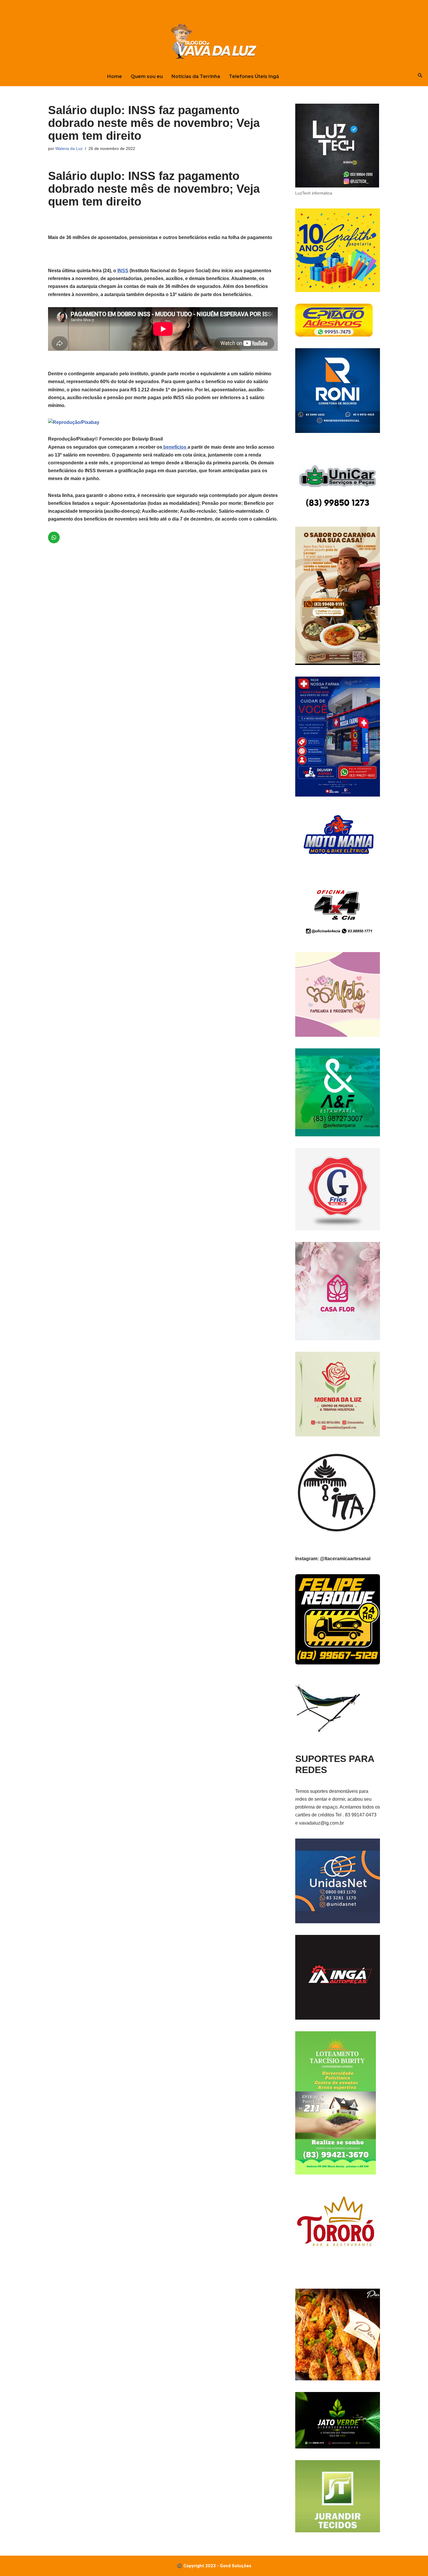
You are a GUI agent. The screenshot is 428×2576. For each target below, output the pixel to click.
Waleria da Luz (69, 148)
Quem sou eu (147, 76)
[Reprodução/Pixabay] (74, 422)
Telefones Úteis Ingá (254, 76)
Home (115, 76)
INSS (123, 271)
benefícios (175, 447)
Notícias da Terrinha (196, 76)
